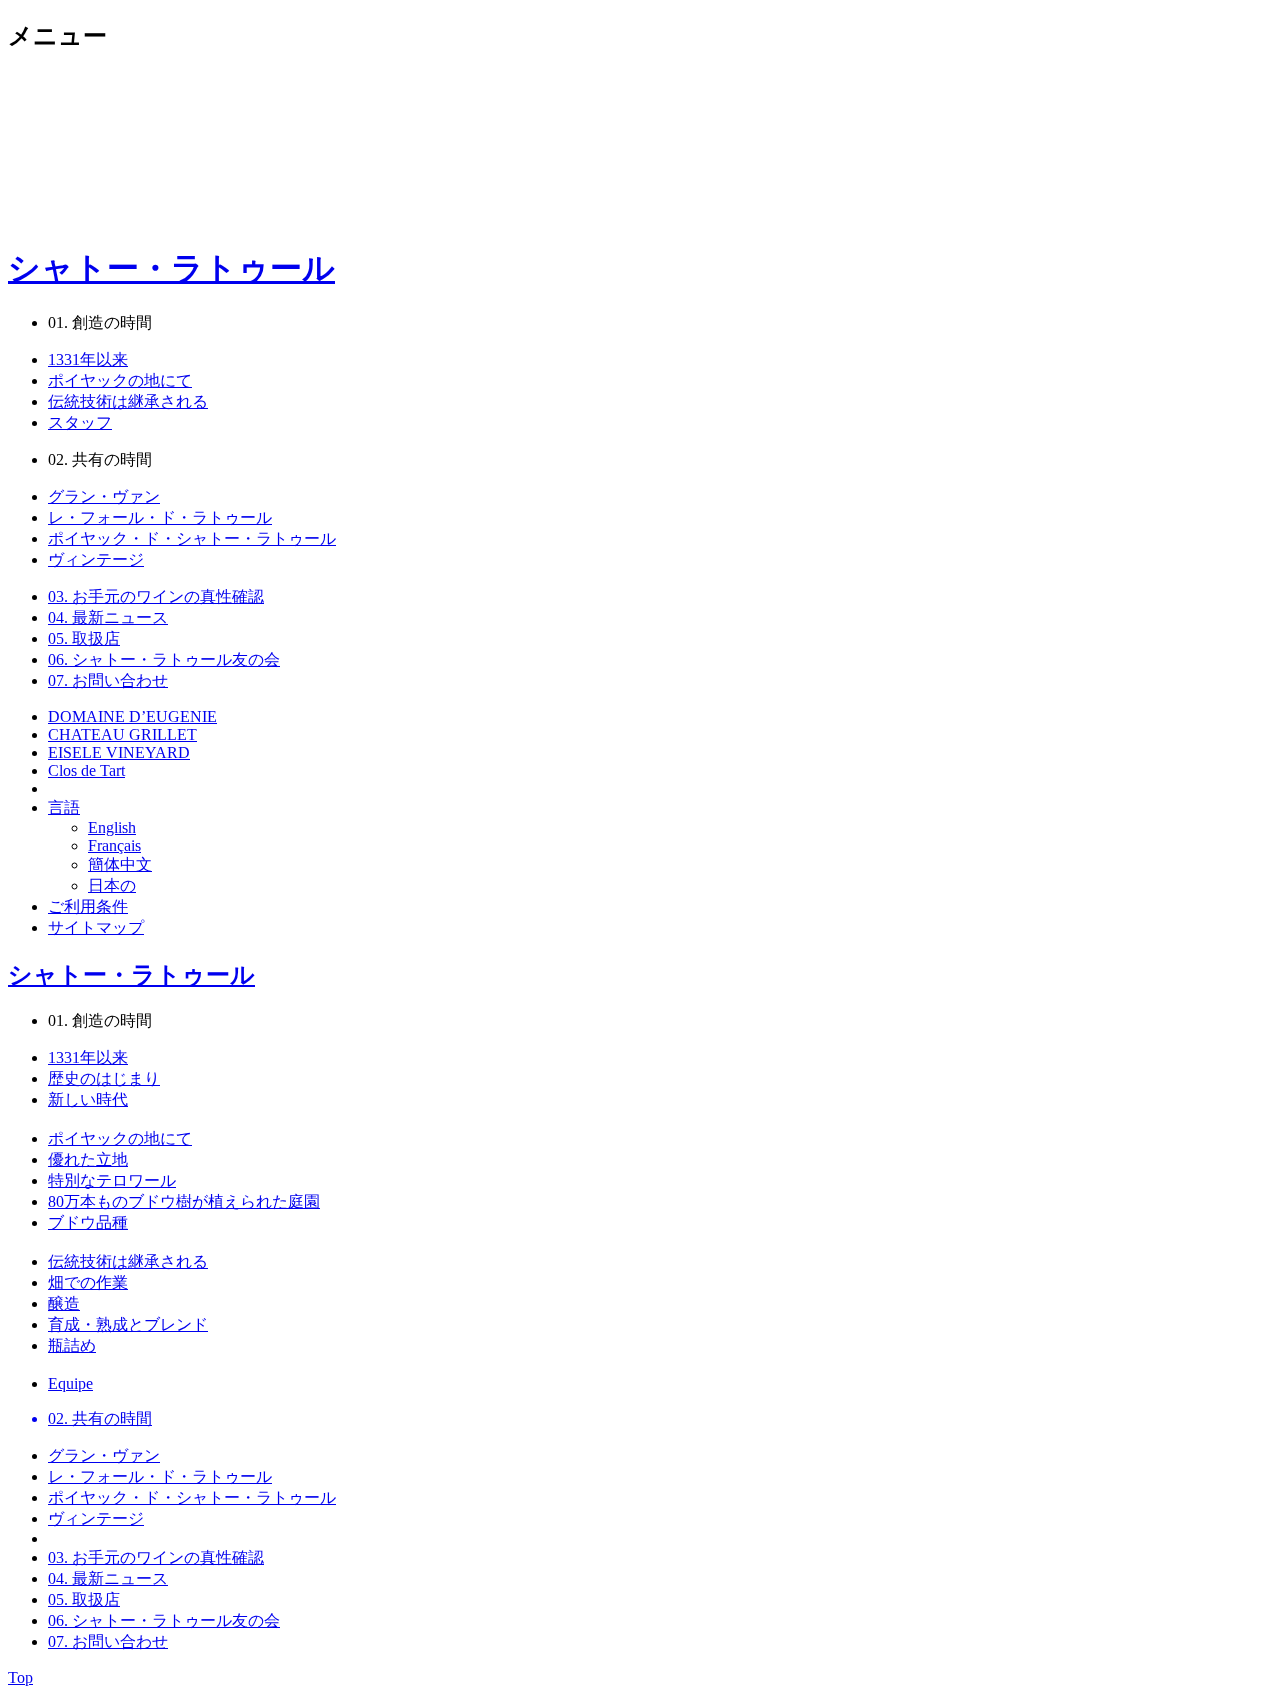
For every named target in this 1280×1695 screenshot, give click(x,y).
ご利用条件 (88, 906)
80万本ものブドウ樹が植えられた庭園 (184, 1201)
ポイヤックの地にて (120, 380)
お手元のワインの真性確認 (156, 596)
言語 (64, 807)
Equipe (70, 1383)
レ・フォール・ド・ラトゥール (160, 517)
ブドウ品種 (88, 1222)
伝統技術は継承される (128, 401)
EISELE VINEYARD (119, 752)
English (112, 827)
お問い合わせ (108, 680)
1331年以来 (88, 359)
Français (114, 845)
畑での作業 (88, 1282)
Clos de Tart (86, 770)
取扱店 (84, 638)
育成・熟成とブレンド (128, 1324)
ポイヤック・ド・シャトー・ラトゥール (192, 538)
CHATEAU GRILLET (122, 734)
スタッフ (80, 422)
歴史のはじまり (104, 1078)
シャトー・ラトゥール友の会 (164, 659)
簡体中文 (120, 864)
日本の (112, 885)
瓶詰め (72, 1345)
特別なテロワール (112, 1180)
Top (20, 1677)
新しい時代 (88, 1099)
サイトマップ (96, 927)
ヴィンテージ (96, 559)
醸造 (64, 1303)
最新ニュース (108, 617)
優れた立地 (88, 1159)
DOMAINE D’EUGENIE (132, 716)
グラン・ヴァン (104, 496)
